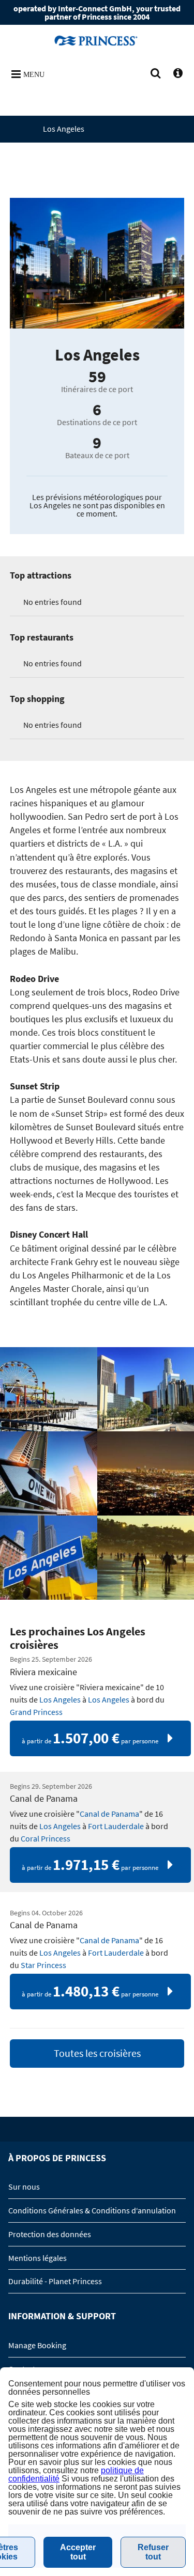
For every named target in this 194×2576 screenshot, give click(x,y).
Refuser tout (153, 2552)
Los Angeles (60, 1699)
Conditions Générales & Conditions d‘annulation (92, 2210)
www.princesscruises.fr (97, 40)
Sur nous (24, 2187)
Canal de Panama (109, 1814)
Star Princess (43, 1965)
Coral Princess (46, 1838)
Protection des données (50, 2234)
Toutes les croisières (97, 2053)
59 (97, 377)
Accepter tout (78, 2552)
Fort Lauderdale (116, 1826)
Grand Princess (36, 1712)
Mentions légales (38, 2258)
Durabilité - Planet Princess (55, 2281)
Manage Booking (37, 2345)
